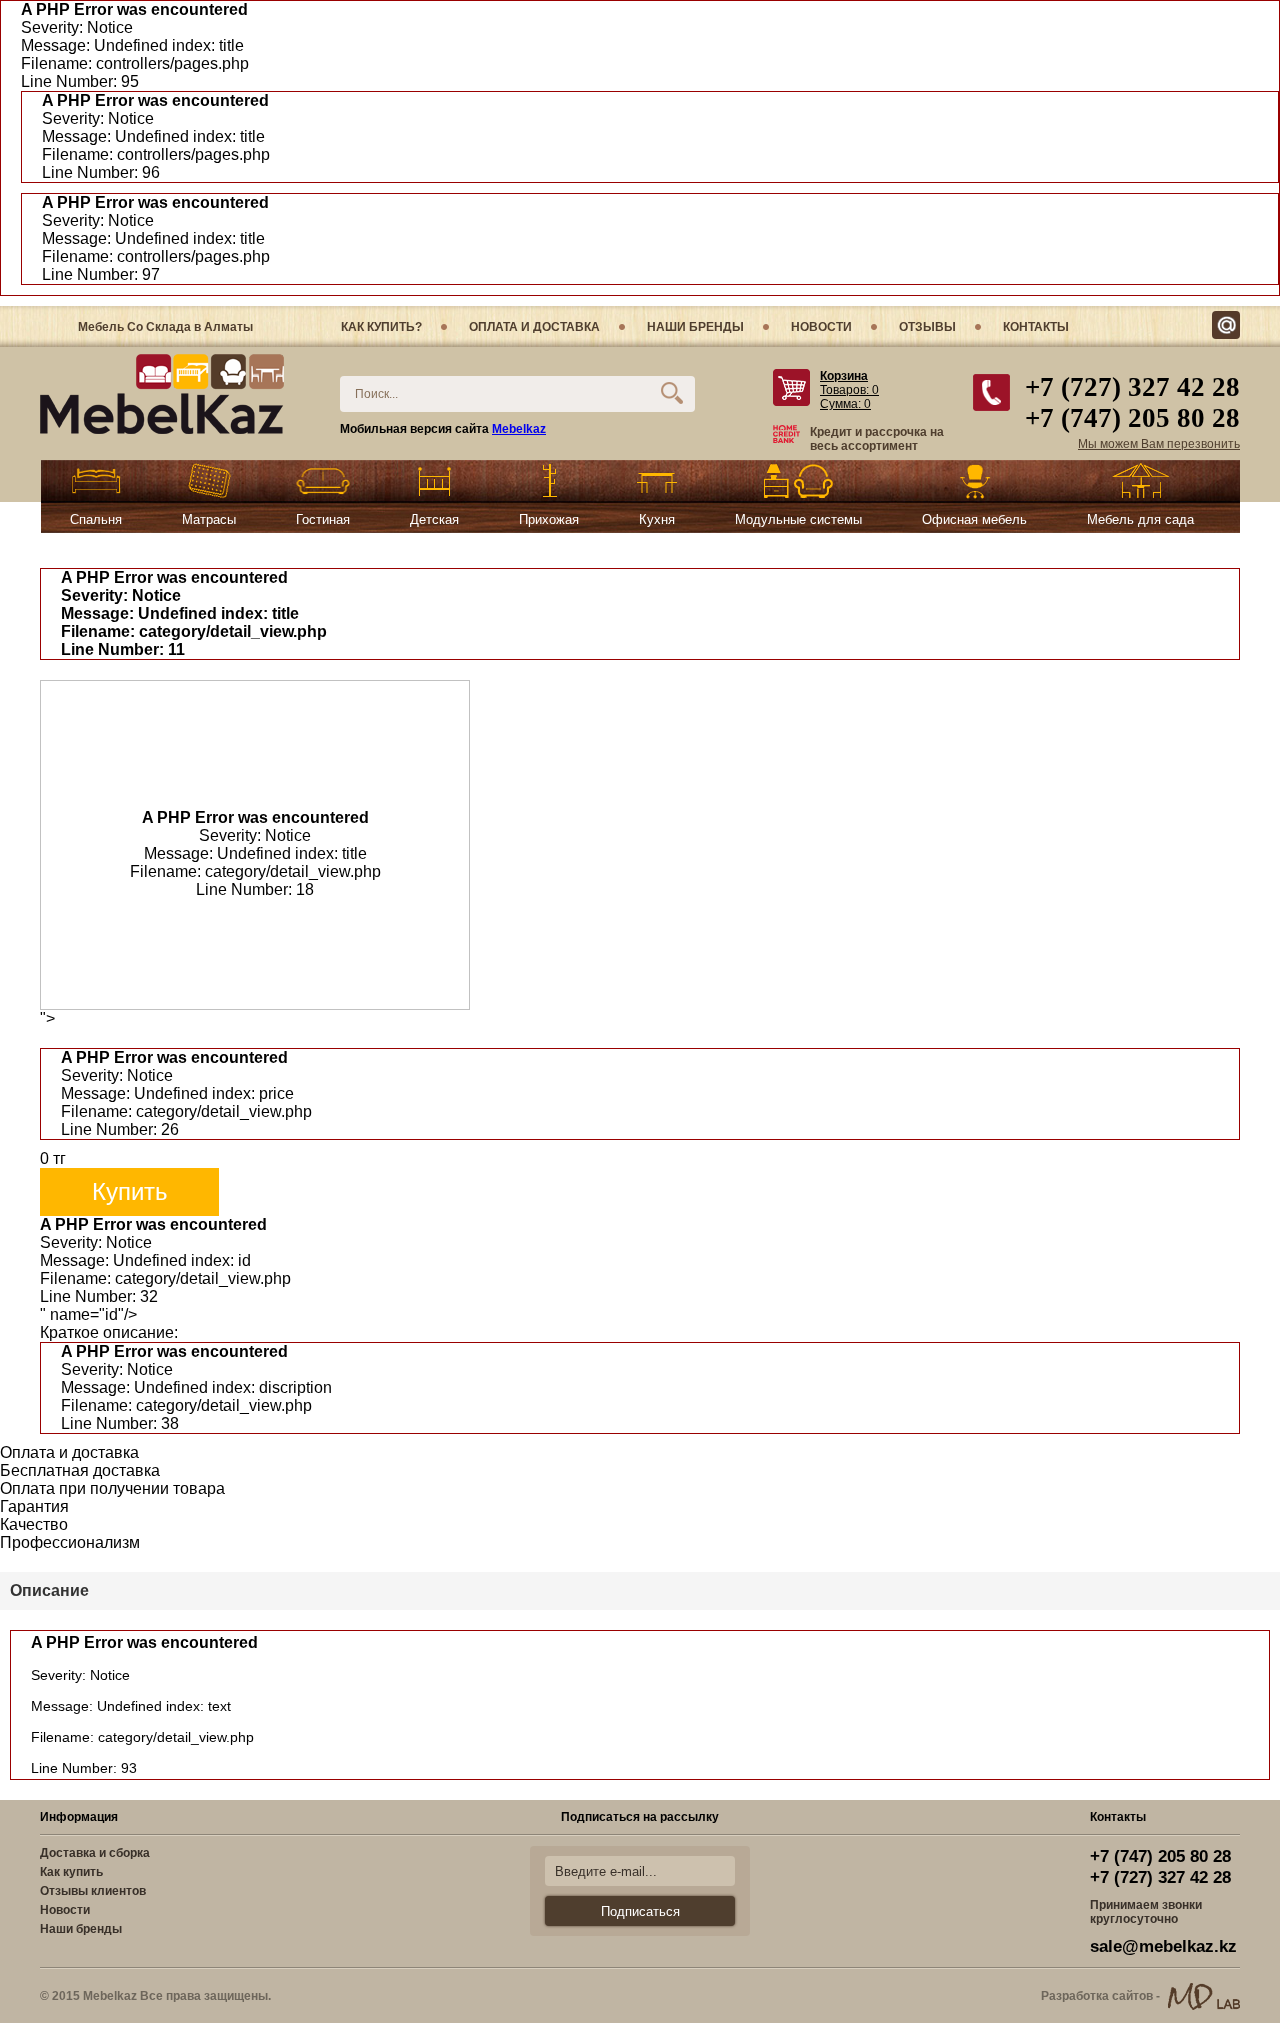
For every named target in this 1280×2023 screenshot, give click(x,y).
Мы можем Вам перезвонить (1159, 444)
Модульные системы (798, 519)
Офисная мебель (974, 519)
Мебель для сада (1140, 519)
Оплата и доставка (534, 327)
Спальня (96, 519)
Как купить (71, 1872)
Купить (130, 1191)
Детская (434, 519)
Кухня (657, 519)
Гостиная (323, 519)
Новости (65, 1910)
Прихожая (549, 519)
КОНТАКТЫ (1036, 327)
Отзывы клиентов (93, 1891)
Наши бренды (81, 1929)
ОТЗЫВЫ (927, 327)
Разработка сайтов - (1100, 1996)
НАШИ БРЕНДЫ (695, 327)
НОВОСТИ (821, 327)
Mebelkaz (519, 429)
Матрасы (209, 519)
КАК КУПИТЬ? (381, 327)
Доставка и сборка (95, 1853)
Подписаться (640, 1911)
